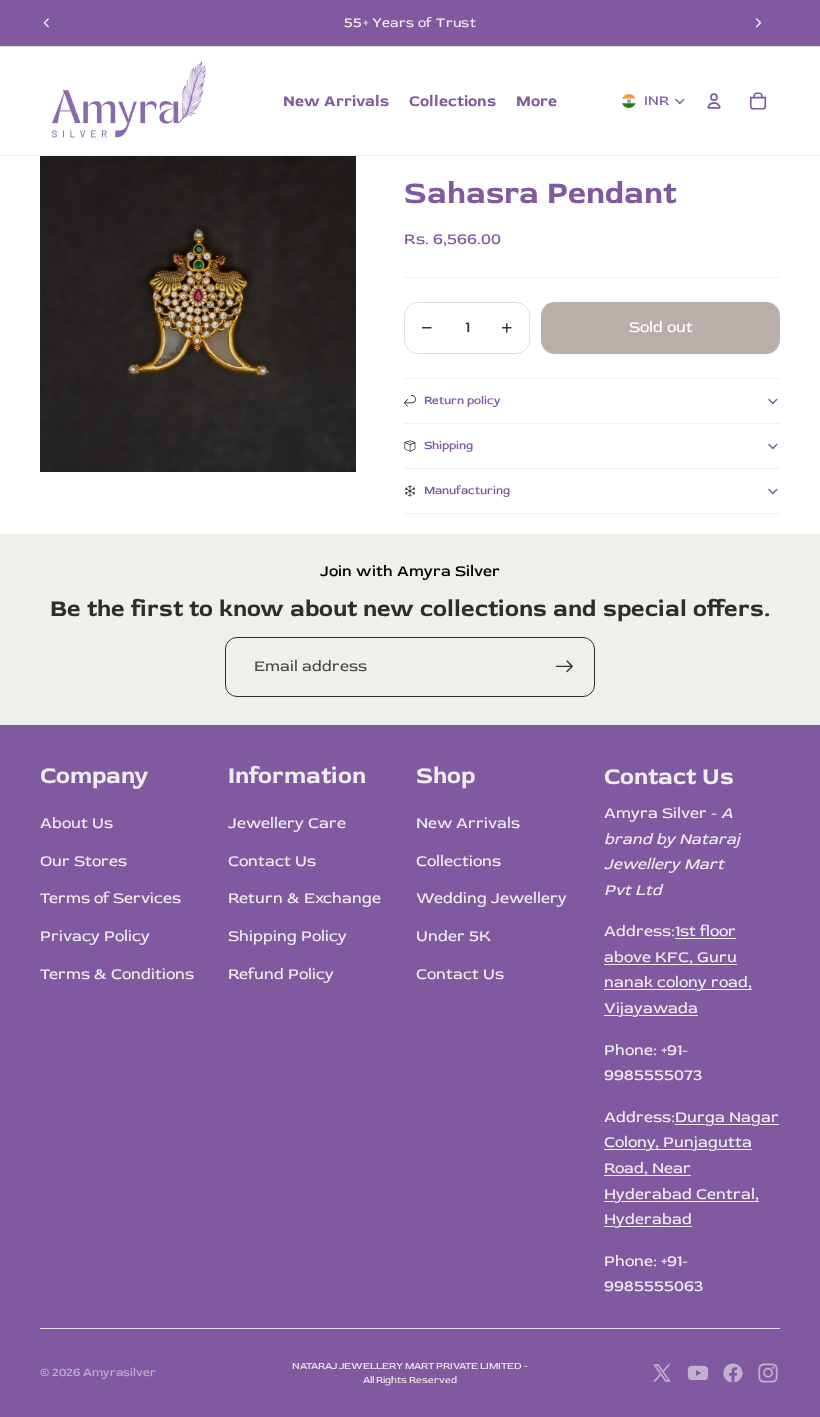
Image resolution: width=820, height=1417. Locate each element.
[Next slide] (758, 23)
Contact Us (272, 861)
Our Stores (83, 861)
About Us (76, 823)
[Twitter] (662, 1373)
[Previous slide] (47, 23)
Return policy (462, 400)
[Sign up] (565, 667)
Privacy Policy (95, 936)
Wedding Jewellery (491, 898)
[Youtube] (698, 1373)
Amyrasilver (119, 1372)
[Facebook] (733, 1373)
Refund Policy (281, 974)
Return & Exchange (304, 898)
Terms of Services (110, 898)
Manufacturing (467, 490)
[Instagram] (768, 1373)
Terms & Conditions (117, 974)
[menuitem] (536, 101)
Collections (458, 861)
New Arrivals (468, 823)
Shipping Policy (287, 936)
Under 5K (453, 936)
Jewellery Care (287, 823)
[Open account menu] (714, 101)
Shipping (448, 445)
